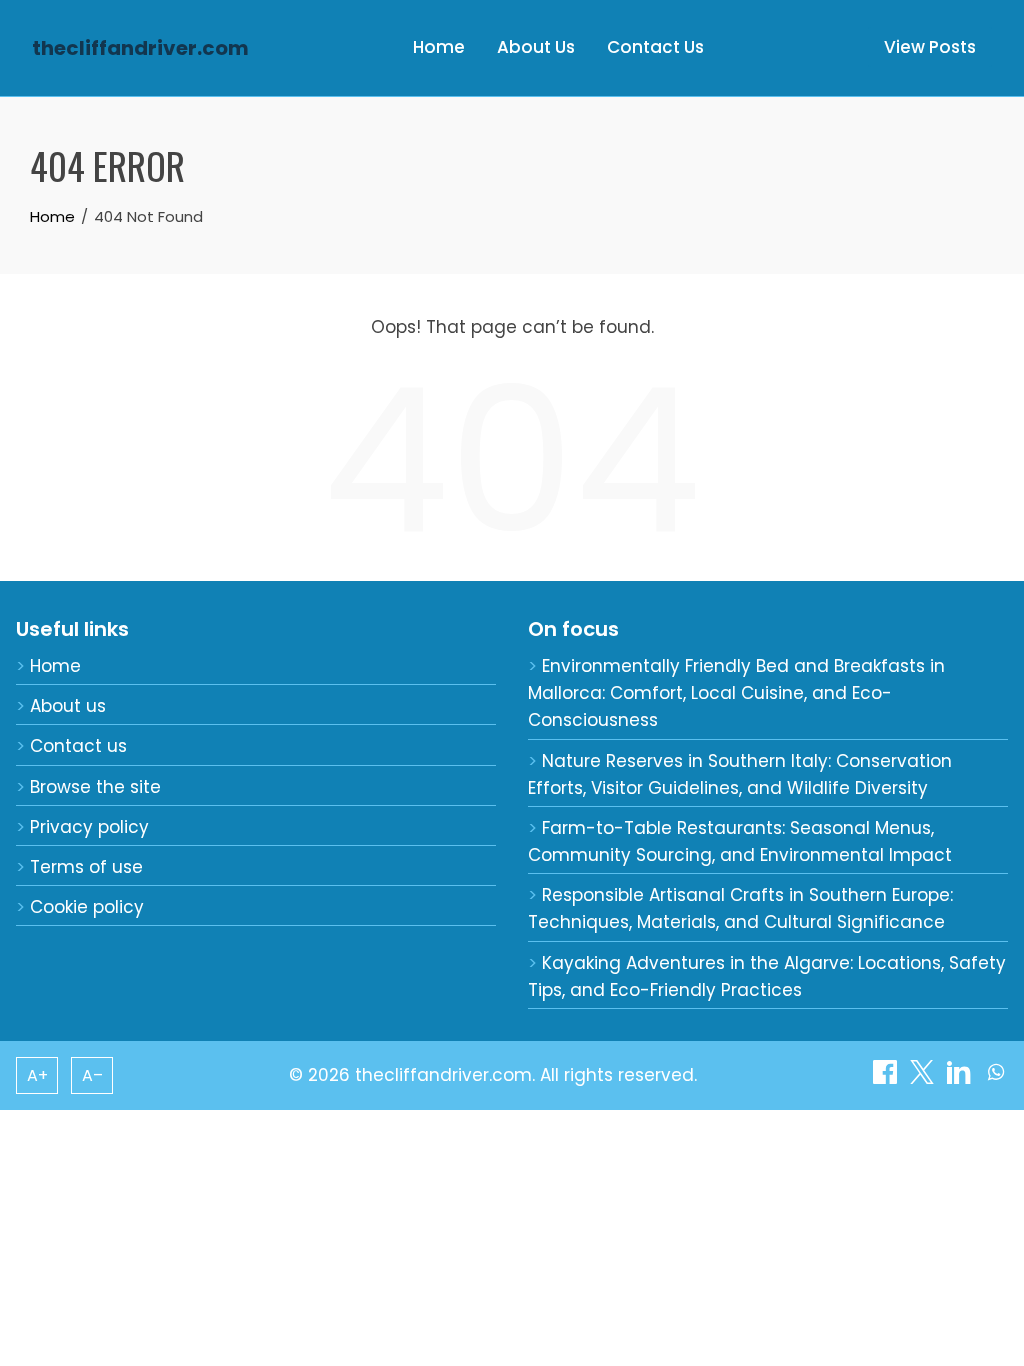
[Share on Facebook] (887, 1078)
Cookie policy (87, 907)
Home (439, 47)
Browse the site (95, 787)
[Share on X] (924, 1078)
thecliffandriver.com (140, 48)
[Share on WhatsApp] (996, 1078)
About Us (536, 47)
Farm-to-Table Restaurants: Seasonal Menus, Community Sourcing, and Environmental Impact (740, 841)
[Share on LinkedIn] (961, 1078)
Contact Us (655, 47)
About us (68, 706)
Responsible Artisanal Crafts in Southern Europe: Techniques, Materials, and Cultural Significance (740, 908)
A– (92, 1075)
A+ (37, 1075)
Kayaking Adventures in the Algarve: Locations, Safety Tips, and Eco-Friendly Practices (767, 976)
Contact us (78, 746)
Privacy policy (89, 827)
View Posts (930, 47)
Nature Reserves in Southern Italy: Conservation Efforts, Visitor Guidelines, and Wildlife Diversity (740, 774)
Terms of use (86, 867)
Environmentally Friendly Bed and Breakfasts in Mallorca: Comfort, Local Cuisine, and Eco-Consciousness (736, 693)
